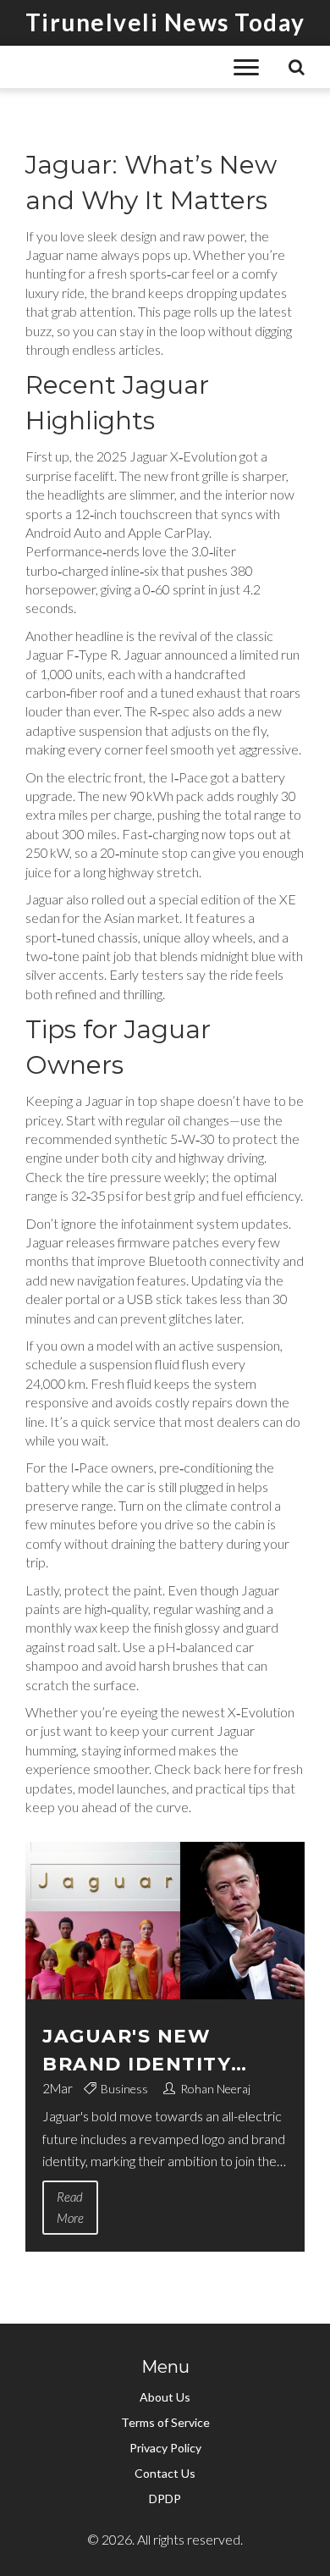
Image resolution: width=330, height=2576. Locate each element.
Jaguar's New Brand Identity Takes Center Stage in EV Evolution (164, 2051)
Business (124, 2089)
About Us (165, 2397)
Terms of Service (165, 2422)
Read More (70, 2207)
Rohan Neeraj (215, 2089)
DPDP (165, 2499)
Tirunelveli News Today (165, 22)
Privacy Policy (165, 2448)
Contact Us (165, 2473)
